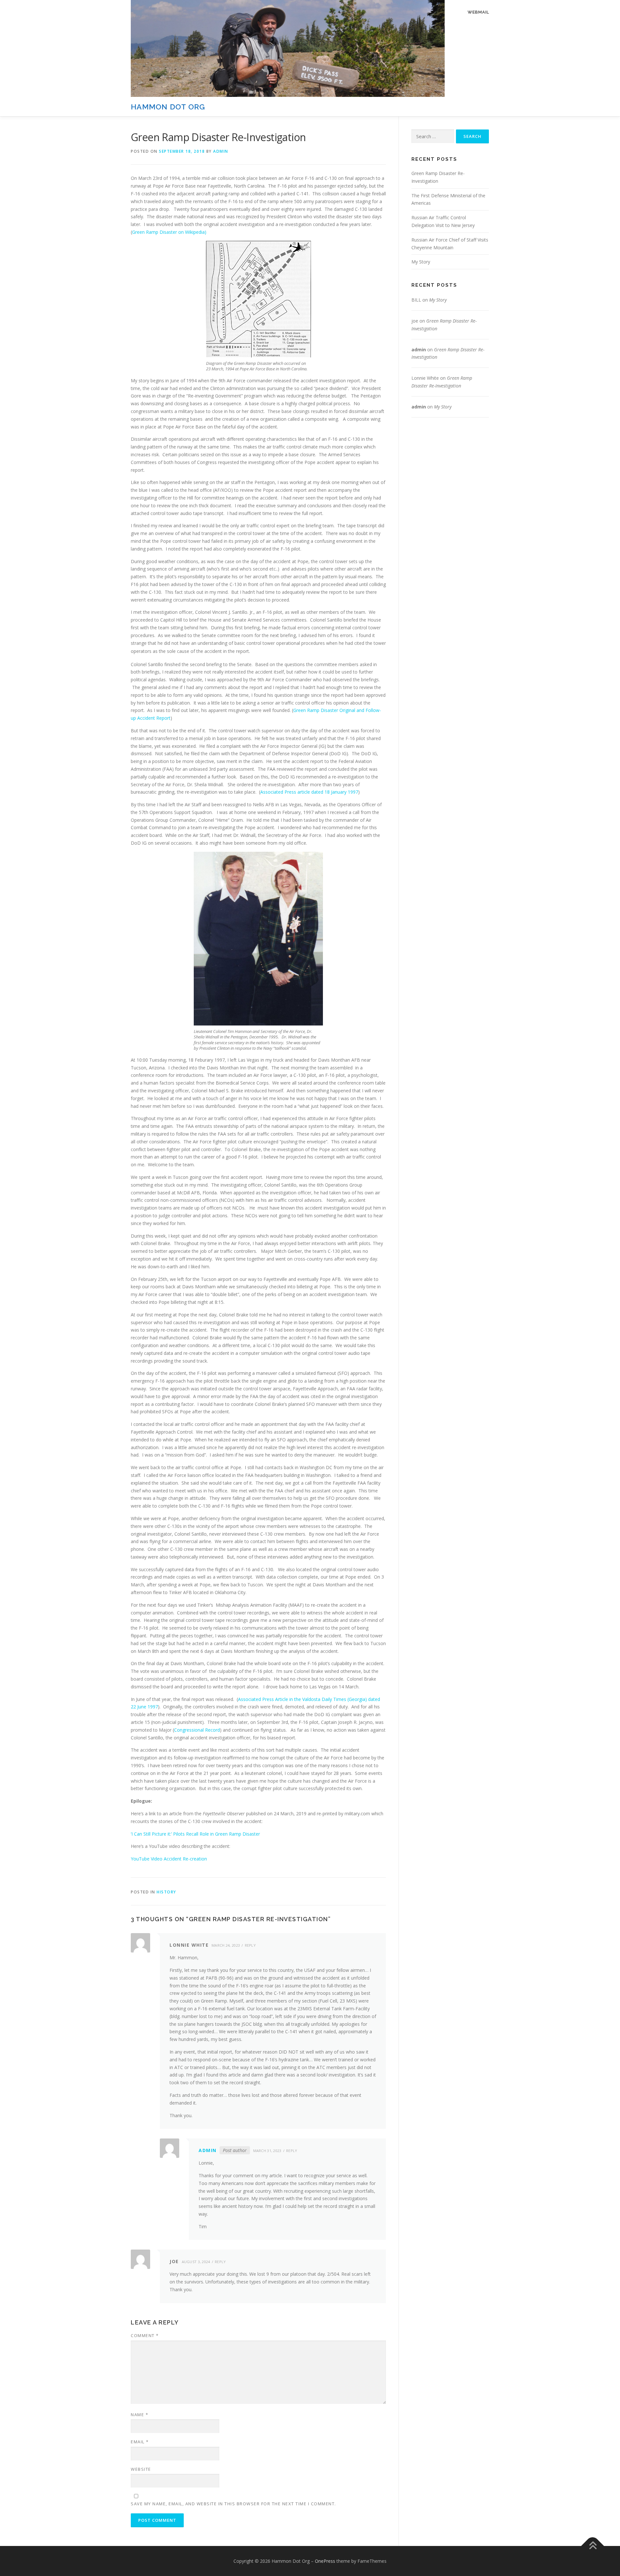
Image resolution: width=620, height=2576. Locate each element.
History (166, 1892)
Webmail (478, 12)
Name (139, 2415)
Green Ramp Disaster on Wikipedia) (169, 232)
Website (141, 2469)
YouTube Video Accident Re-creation (169, 1859)
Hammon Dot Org (168, 107)
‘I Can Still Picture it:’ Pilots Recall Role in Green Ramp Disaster (195, 1834)
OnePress (325, 2561)
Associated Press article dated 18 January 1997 (309, 792)
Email (140, 2442)
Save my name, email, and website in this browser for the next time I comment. (233, 2504)
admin (221, 151)
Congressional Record (197, 1730)
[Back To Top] (593, 2546)
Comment (145, 2335)
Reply (250, 1945)
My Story (421, 262)
